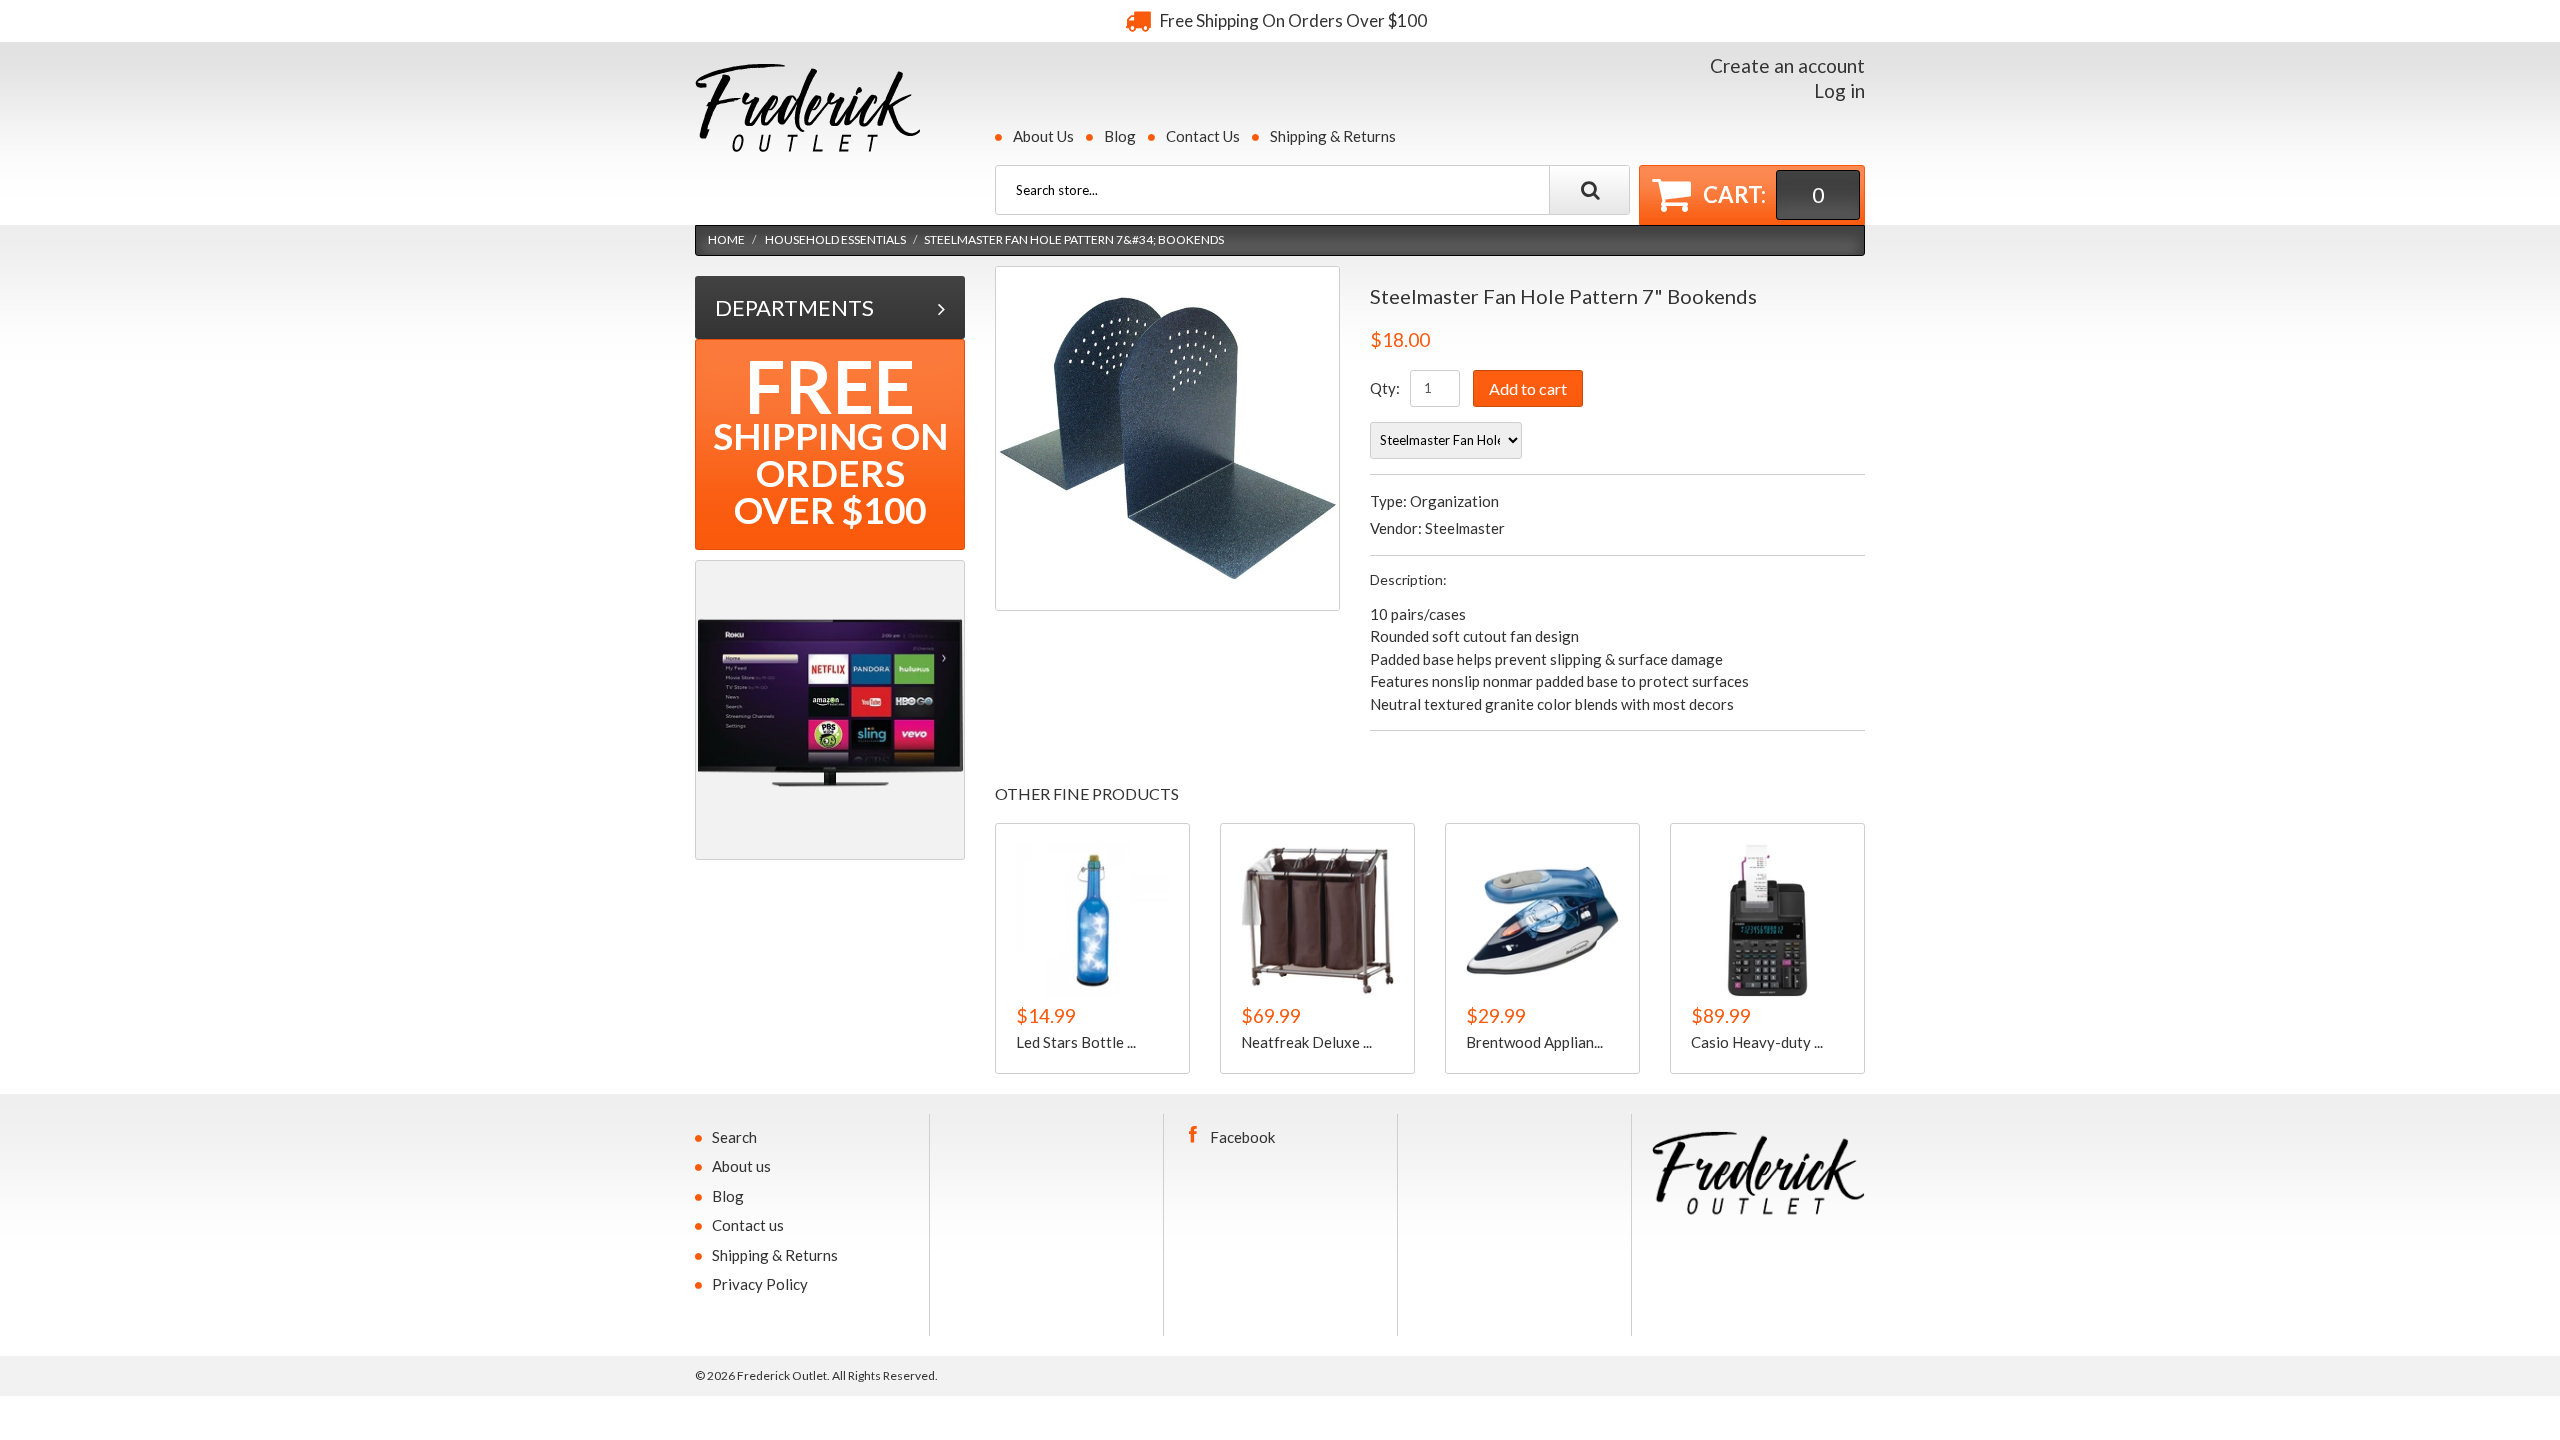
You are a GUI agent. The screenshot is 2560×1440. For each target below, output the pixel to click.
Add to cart (1528, 388)
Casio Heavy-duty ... (1757, 1041)
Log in (1839, 90)
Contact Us (1203, 136)
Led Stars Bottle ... (1076, 1041)
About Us (1043, 136)
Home (726, 239)
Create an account (1787, 65)
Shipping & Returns (1333, 136)
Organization (1454, 501)
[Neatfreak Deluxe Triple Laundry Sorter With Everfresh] (1317, 920)
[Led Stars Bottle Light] (1092, 920)
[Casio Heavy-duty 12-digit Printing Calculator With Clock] (1767, 920)
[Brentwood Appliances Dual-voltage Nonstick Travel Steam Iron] (1542, 920)
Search (734, 1137)
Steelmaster (1465, 528)
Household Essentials (835, 239)
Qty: (1385, 388)
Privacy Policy (760, 1284)
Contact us (748, 1225)
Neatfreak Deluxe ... (1306, 1041)
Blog (1120, 136)
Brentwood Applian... (1534, 1041)
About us (741, 1166)
